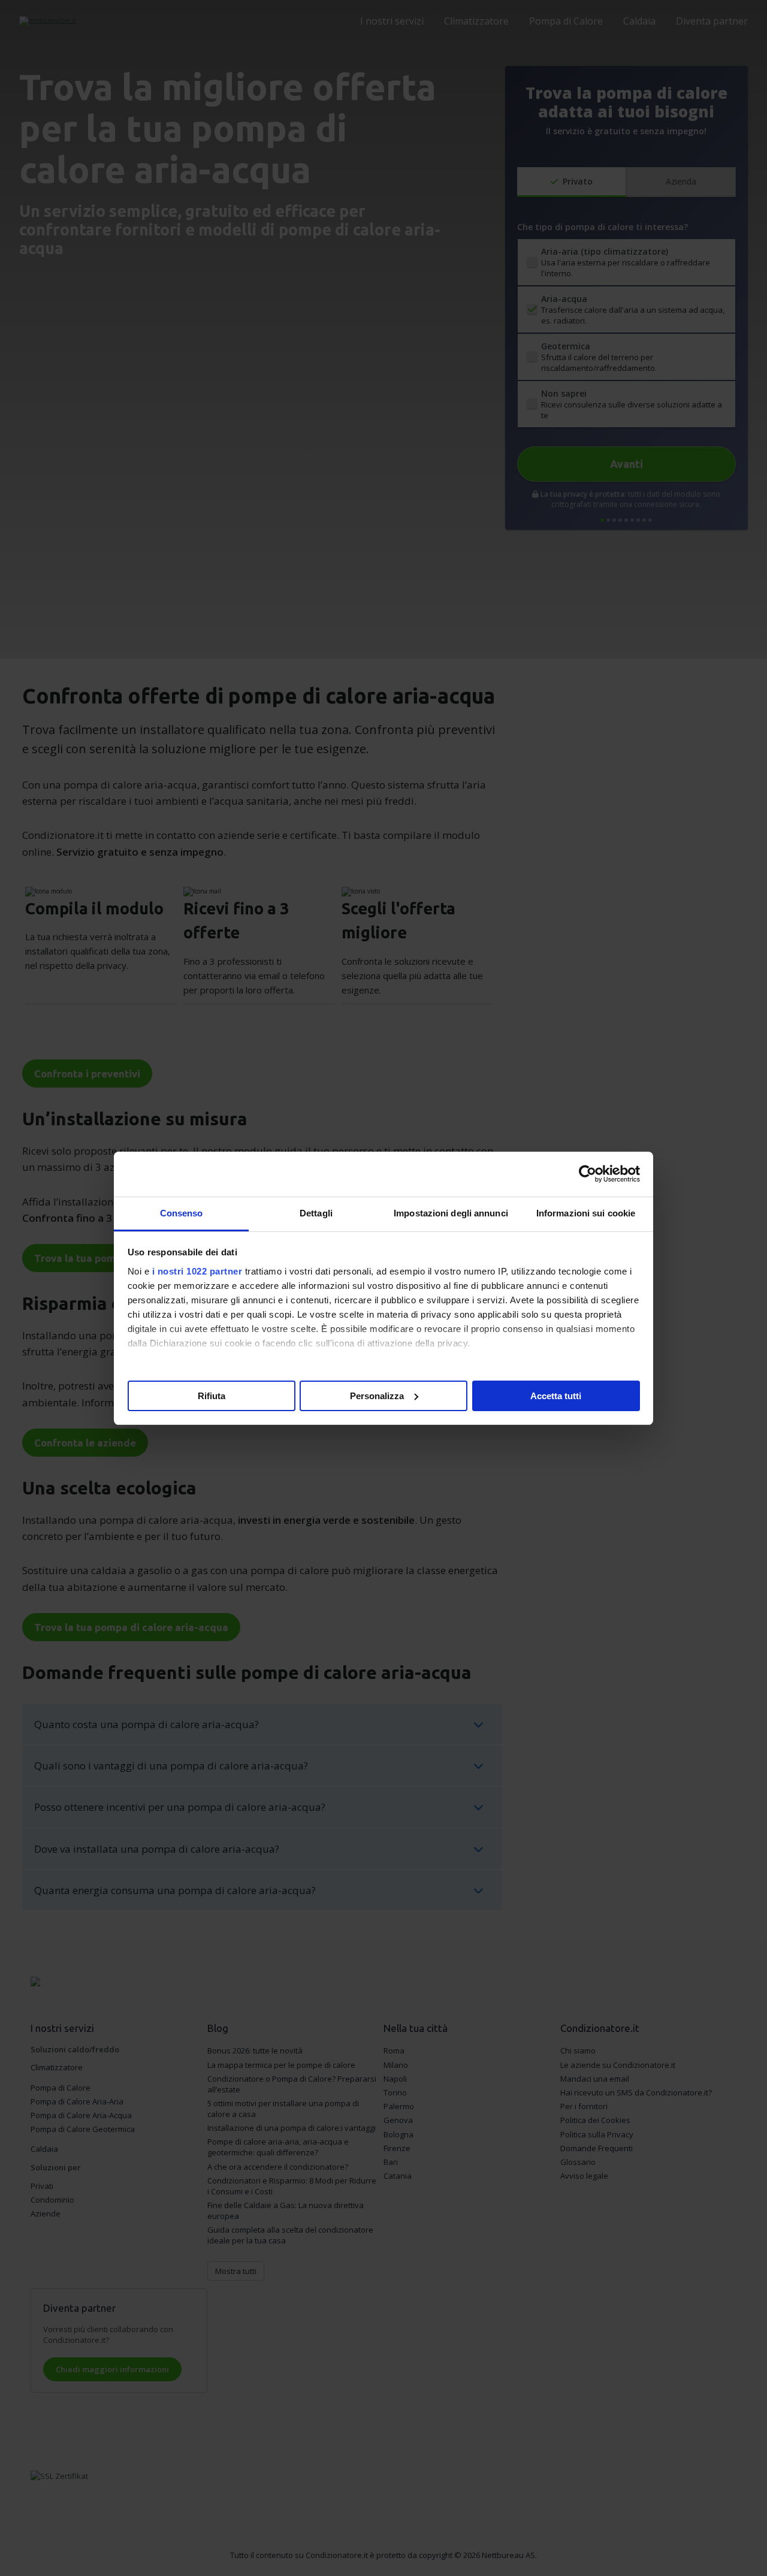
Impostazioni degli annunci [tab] (451, 1213)
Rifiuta (212, 1395)
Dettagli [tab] (316, 1213)
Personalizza (377, 1395)
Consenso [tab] (182, 1213)
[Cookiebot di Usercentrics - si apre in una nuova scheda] (588, 1174)
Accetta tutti (556, 1395)
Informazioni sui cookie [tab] (586, 1213)
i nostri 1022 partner (197, 1271)
